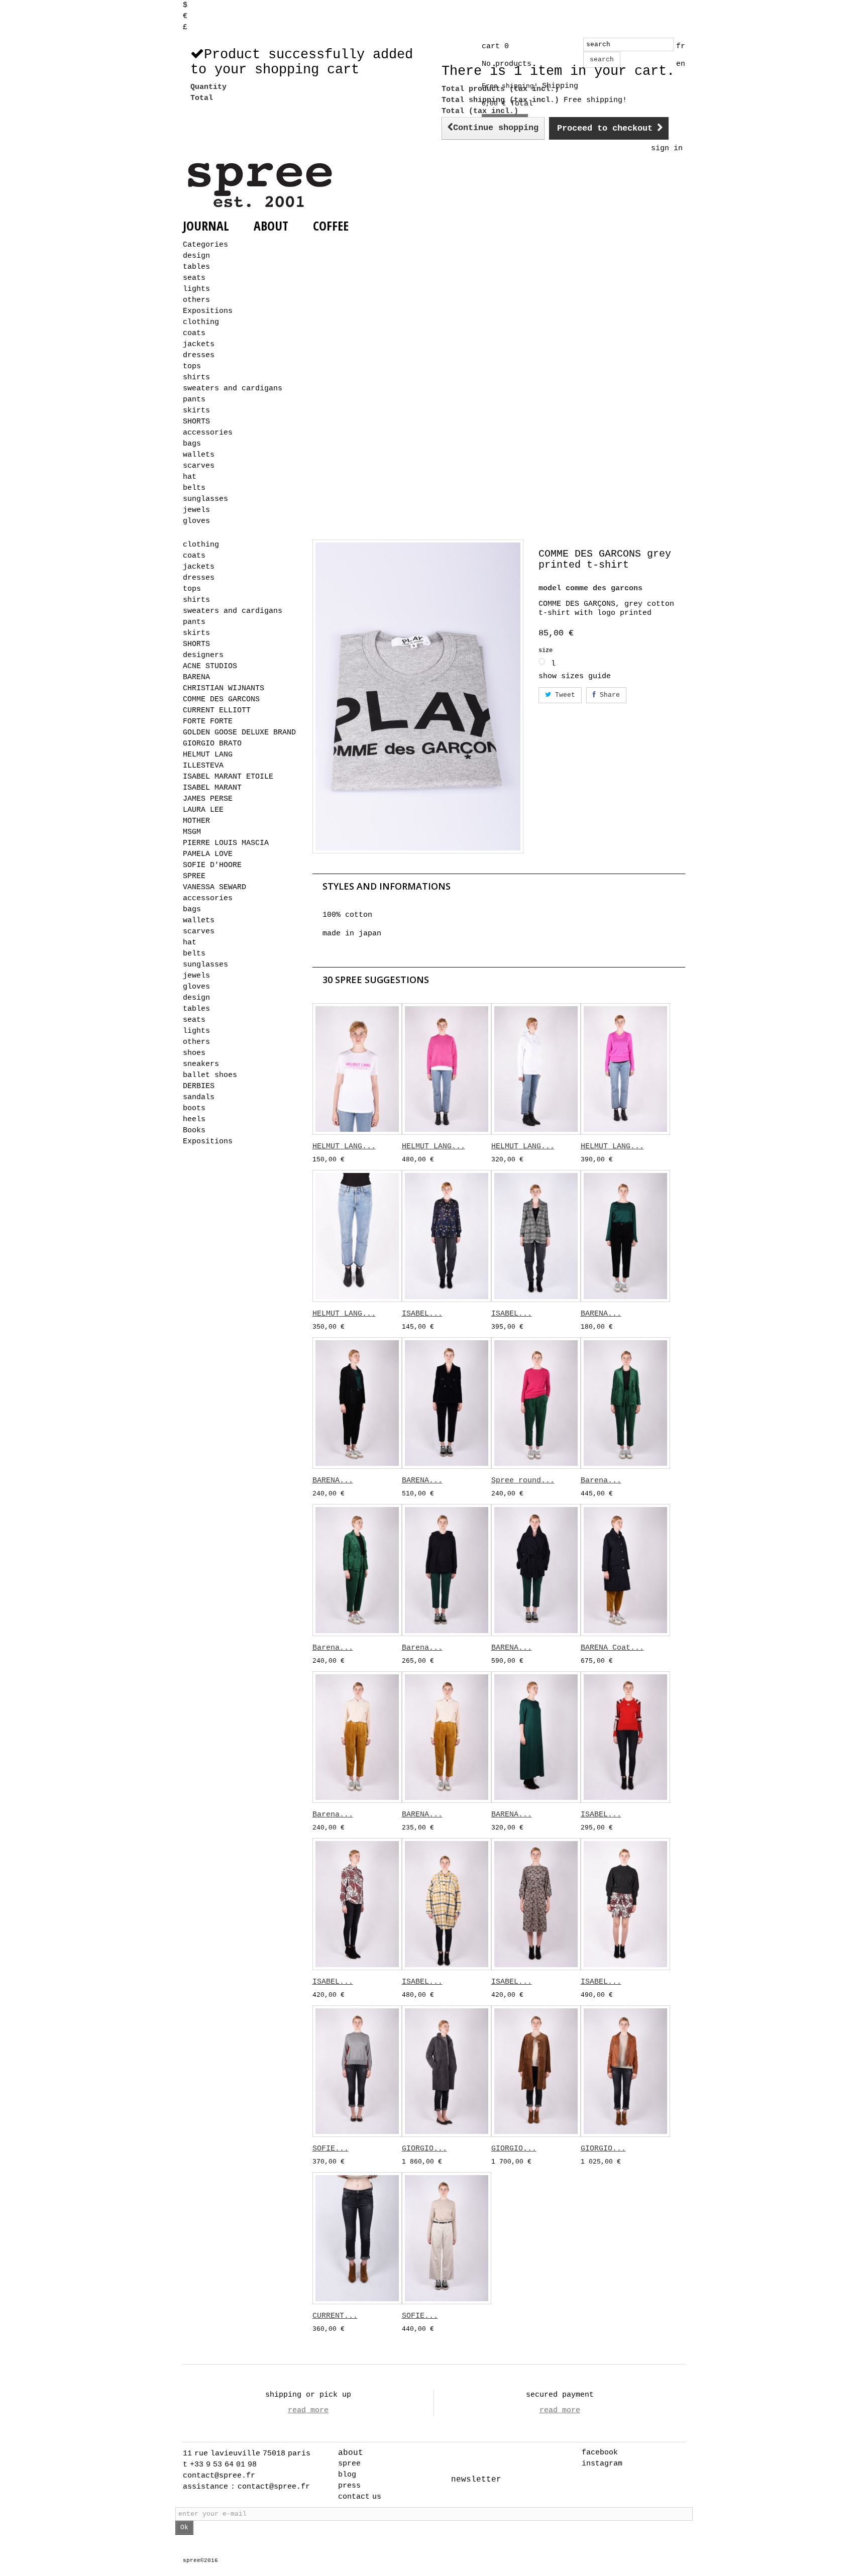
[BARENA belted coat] (536, 1570)
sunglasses (205, 499)
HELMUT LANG (208, 755)
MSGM (192, 832)
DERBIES (199, 1086)
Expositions (208, 311)
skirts (196, 411)
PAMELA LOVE (208, 854)
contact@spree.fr (219, 2476)
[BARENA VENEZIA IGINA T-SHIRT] (625, 1236)
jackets (199, 344)
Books (194, 1131)
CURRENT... (335, 2316)
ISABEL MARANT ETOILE (228, 777)
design (196, 256)
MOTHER (196, 821)
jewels (196, 510)
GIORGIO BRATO (212, 744)
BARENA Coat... (612, 1648)
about (351, 2453)
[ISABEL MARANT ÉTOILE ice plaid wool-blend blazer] (536, 1236)
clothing (201, 322)
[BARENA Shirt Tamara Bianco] (447, 1737)
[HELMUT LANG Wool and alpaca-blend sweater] (447, 1069)
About (271, 226)
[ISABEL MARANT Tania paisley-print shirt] (357, 1904)
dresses (199, 355)
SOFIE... (331, 2149)
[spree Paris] (261, 185)
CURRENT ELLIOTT (217, 711)
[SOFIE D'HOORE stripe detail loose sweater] (357, 2071)
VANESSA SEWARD (214, 887)
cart (495, 46)
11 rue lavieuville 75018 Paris (247, 2454)
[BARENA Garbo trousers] (357, 1403)
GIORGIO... (424, 2149)
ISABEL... (422, 1314)
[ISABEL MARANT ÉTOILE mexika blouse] (447, 1236)
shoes (194, 1053)
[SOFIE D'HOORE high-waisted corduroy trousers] (447, 2238)
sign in (667, 148)
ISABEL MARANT (212, 788)
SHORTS (196, 422)
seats (194, 278)
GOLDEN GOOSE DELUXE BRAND (239, 733)
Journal (206, 226)
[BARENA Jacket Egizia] (447, 1403)
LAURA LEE (203, 810)
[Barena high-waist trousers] (357, 1570)
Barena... (601, 1481)
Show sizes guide (575, 676)
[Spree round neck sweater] (536, 1403)
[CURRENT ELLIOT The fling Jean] (357, 2238)
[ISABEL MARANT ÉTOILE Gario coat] (447, 1904)
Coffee (331, 226)
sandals (199, 1097)
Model (550, 588)
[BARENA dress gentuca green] (536, 1737)
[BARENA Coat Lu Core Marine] (625, 1570)
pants (194, 400)
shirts (196, 378)
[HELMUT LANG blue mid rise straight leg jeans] (357, 1236)
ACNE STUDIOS (210, 666)
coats (194, 333)
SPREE (194, 876)
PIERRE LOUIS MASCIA (226, 843)
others (196, 300)
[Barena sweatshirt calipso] (447, 1570)
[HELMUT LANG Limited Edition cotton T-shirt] (357, 1069)
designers (203, 655)
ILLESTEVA (203, 766)
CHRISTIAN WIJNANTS (224, 688)
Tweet (563, 695)
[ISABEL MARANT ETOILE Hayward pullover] (625, 1737)
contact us (360, 2497)
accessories (208, 433)
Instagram (602, 2464)
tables (196, 267)
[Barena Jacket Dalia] (625, 1403)
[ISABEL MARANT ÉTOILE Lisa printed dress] (536, 1904)
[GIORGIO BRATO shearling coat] (536, 2071)
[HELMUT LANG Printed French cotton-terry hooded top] (536, 1069)
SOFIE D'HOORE (212, 865)
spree (349, 2464)
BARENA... (601, 1314)
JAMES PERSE (208, 799)
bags (192, 444)
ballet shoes (210, 1075)
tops (192, 366)
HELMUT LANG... (344, 1147)
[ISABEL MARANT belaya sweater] (625, 1904)
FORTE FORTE (208, 722)
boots (194, 1108)
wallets (199, 455)
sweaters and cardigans (233, 389)
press (349, 2486)
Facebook (600, 2453)
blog (347, 2475)
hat (190, 477)
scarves (199, 466)
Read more (308, 2410)
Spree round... (523, 1481)
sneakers (201, 1064)
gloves (196, 521)
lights (196, 289)
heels (194, 1119)
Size (547, 651)
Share (608, 695)
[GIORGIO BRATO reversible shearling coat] (447, 2071)
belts (194, 488)
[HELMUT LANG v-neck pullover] (625, 1069)
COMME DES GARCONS (221, 700)
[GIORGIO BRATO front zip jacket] (625, 2071)
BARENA (196, 677)
